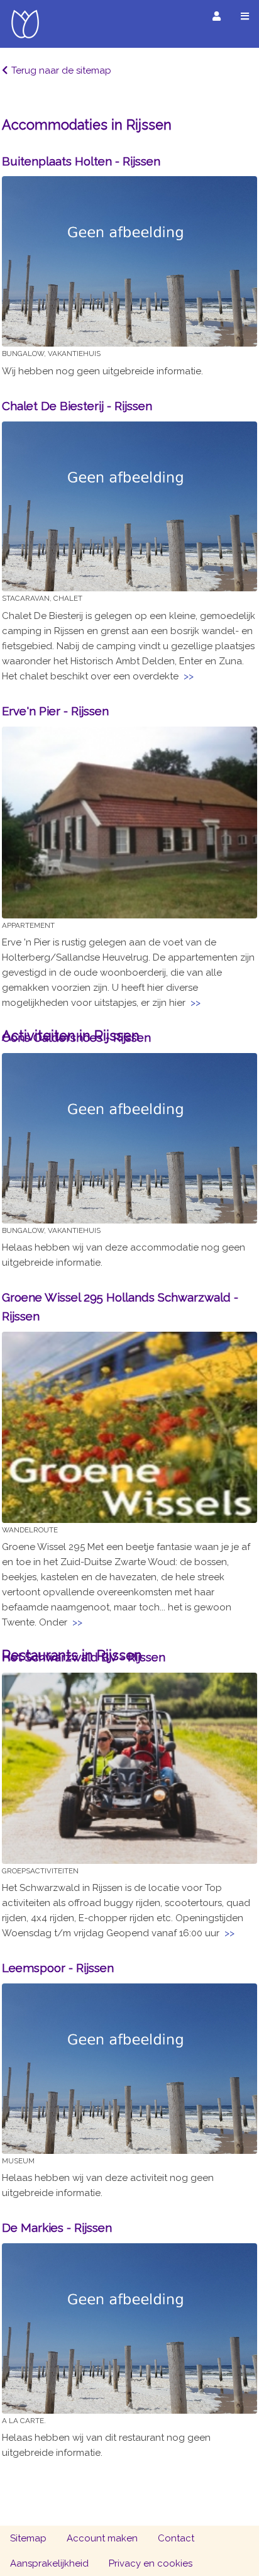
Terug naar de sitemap (61, 70)
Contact (176, 2538)
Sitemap (28, 2538)
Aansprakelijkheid (49, 2563)
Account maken (102, 2538)
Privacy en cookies (151, 2563)
